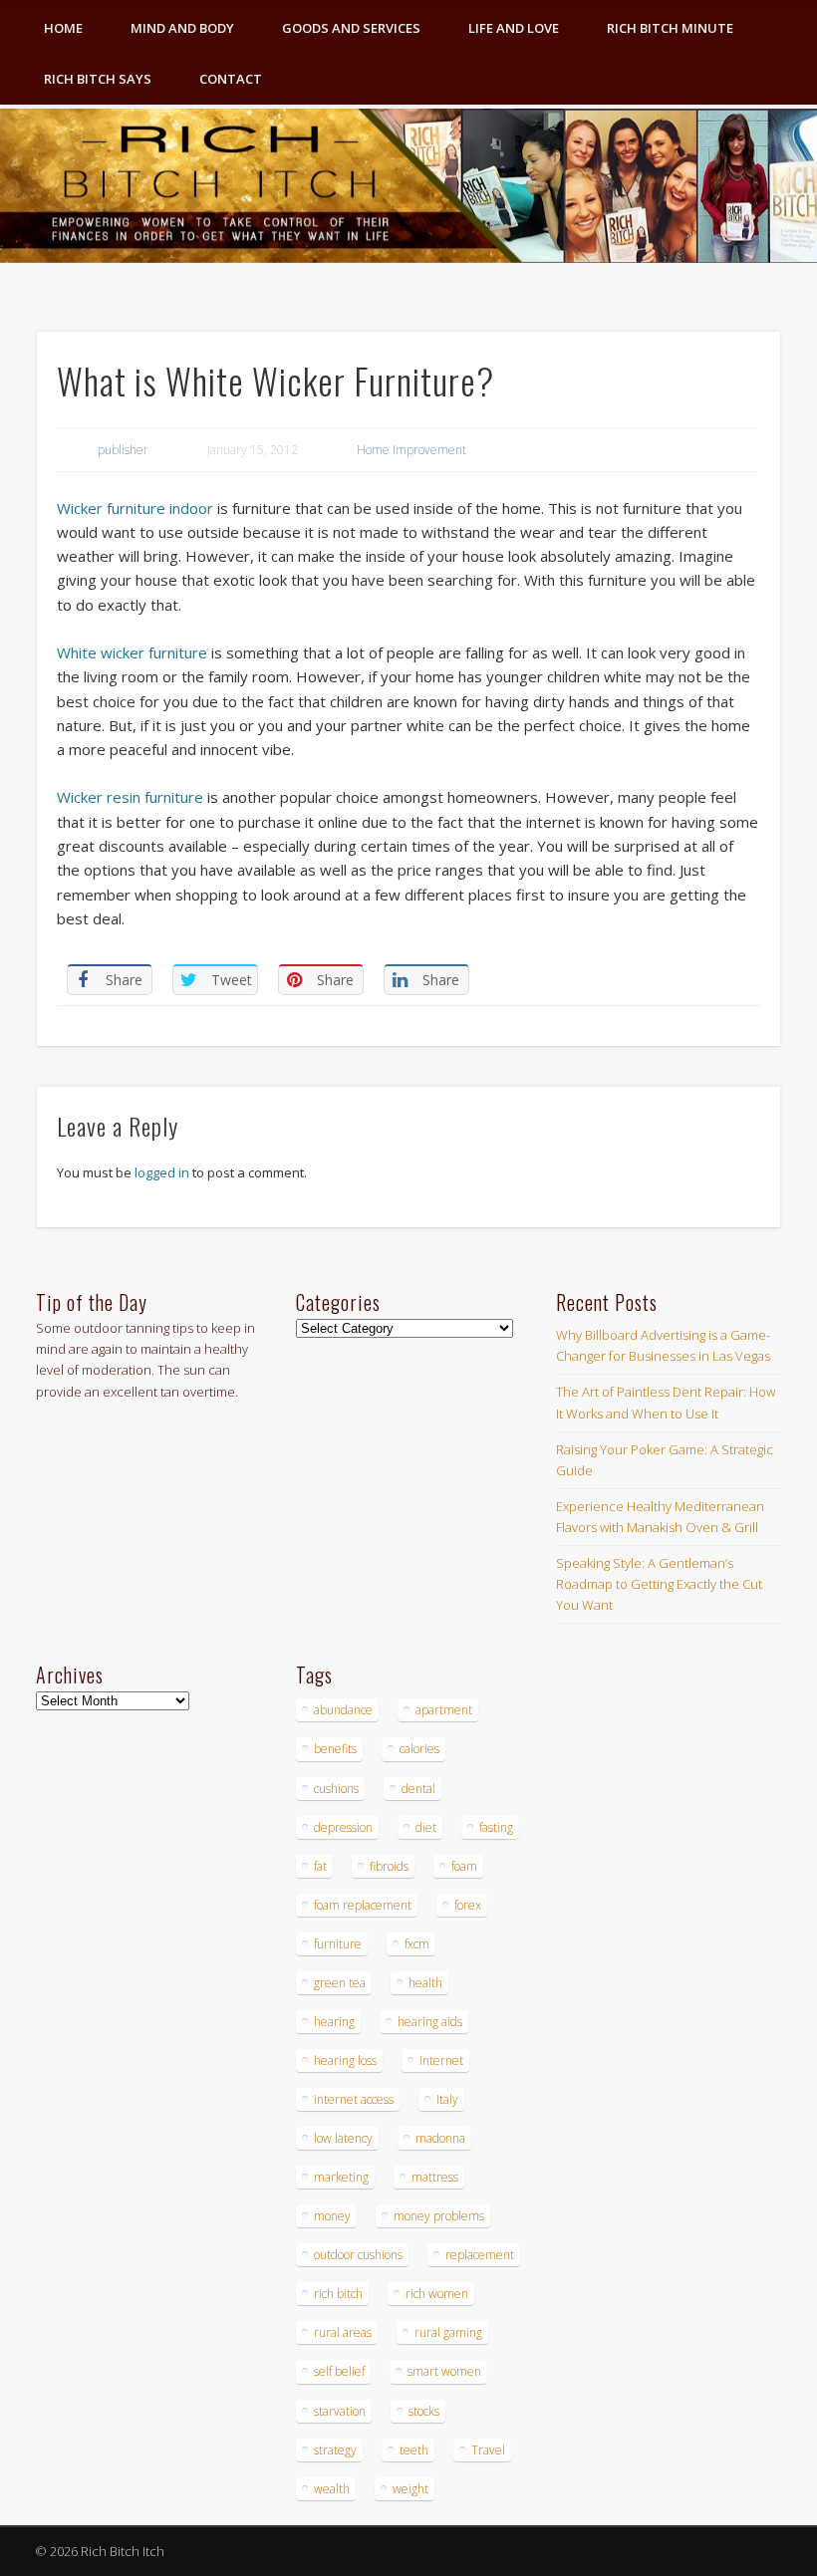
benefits (335, 1749)
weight (410, 2489)
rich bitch (338, 2294)
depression (343, 1827)
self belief (339, 2371)
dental (418, 1789)
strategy (335, 2450)
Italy (447, 2099)
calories (419, 1749)
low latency (343, 2138)
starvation (340, 2411)
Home (63, 28)
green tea (340, 1983)
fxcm (417, 1944)
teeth (414, 2450)
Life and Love (514, 28)
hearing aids (430, 2022)
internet (441, 2061)
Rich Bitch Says (98, 79)
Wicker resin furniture (130, 797)
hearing (334, 2022)
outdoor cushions (358, 2255)
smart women (444, 2371)
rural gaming (448, 2332)
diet (426, 1827)
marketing (341, 2177)
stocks (424, 2411)
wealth (332, 2489)
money (332, 2216)
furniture (338, 1944)
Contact (231, 79)
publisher (123, 450)
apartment (444, 1710)
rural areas (343, 2332)
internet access (354, 2099)
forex (468, 1905)
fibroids (389, 1866)
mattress (435, 2177)
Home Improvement (411, 450)
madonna (440, 2138)
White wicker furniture (132, 652)
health (425, 1983)
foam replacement (363, 1905)
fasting (496, 1827)
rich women (437, 2294)
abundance (343, 1710)
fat (320, 1866)
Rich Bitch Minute (670, 28)
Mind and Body (182, 28)
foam (464, 1866)
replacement (480, 2255)
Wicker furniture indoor (135, 508)
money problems (439, 2216)
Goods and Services (351, 28)
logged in (162, 1172)
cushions (336, 1789)
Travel (488, 2450)
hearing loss (345, 2061)
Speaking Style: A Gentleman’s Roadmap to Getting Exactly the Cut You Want (659, 1584)
